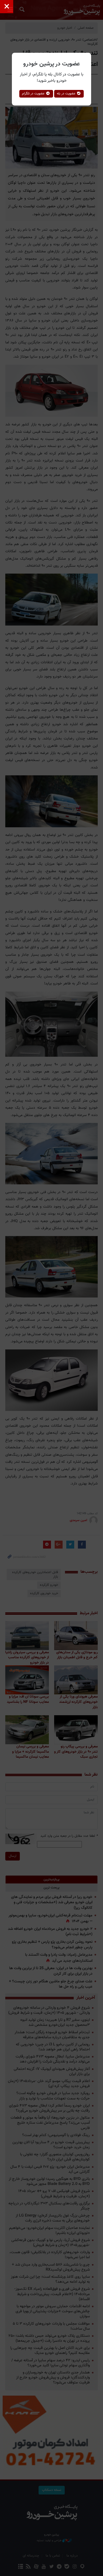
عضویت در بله (67, 94)
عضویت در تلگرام (34, 94)
